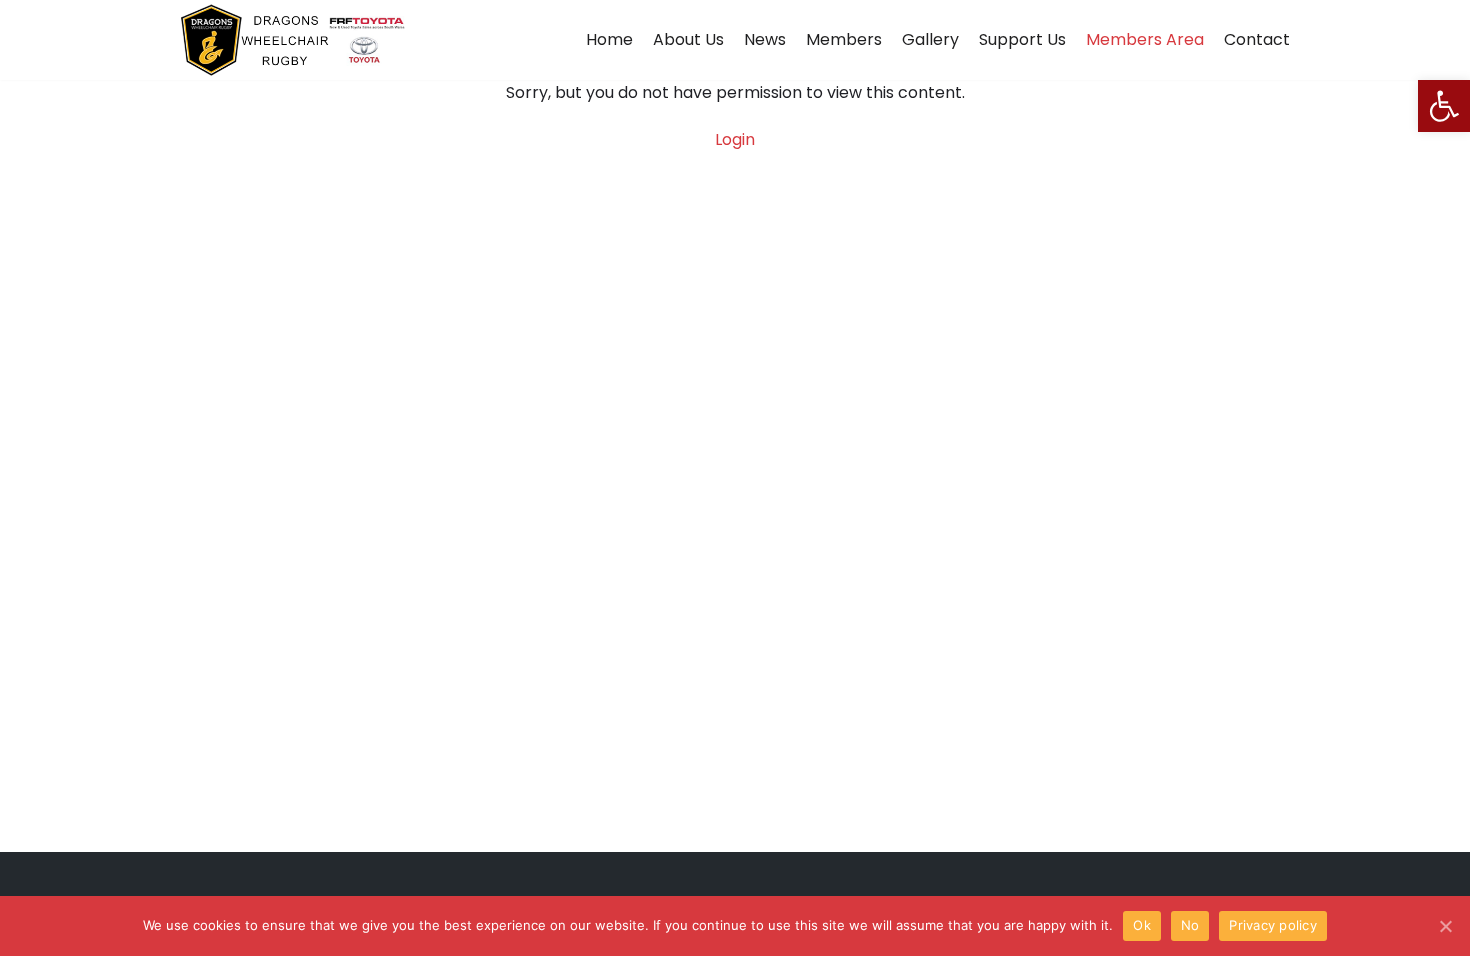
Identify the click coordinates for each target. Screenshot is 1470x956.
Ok (1142, 925)
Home (609, 39)
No (1190, 925)
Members (844, 39)
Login (735, 139)
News (765, 39)
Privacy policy (1273, 925)
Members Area (1145, 39)
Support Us (1022, 39)
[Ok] (1445, 926)
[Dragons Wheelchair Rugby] (292, 40)
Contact (1257, 39)
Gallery (930, 39)
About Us (688, 39)
